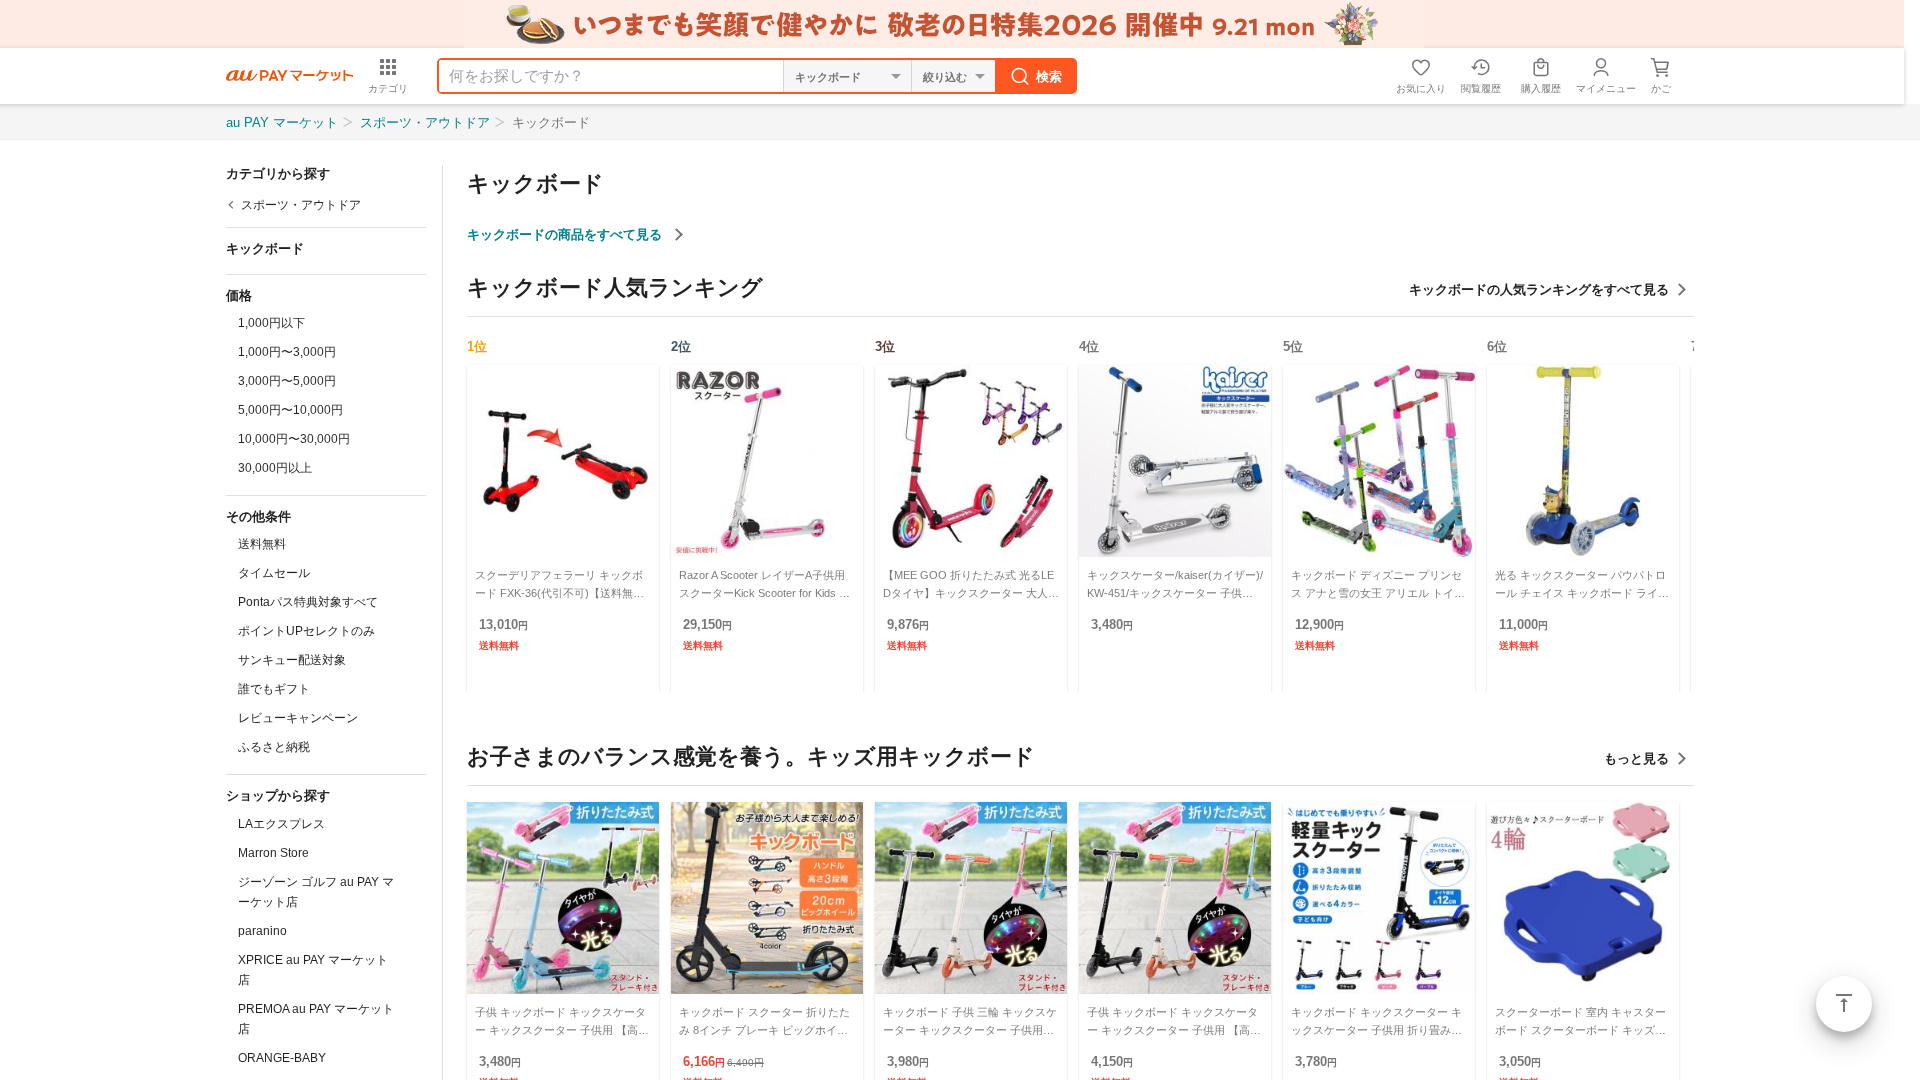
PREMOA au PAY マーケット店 (316, 1019)
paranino (262, 931)
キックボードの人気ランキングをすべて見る (1539, 289)
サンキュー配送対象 (292, 660)
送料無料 (262, 544)
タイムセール (274, 573)
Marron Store (273, 853)
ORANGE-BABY (282, 1058)
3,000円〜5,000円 (287, 381)
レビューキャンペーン (298, 718)
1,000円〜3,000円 (287, 352)
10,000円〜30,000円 (294, 439)
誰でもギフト (274, 689)
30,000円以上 (275, 468)
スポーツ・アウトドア (425, 122)
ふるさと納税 (274, 747)
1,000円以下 (271, 323)
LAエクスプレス (281, 824)
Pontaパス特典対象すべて (308, 602)
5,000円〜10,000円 (290, 410)
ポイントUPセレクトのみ (306, 631)
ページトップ (1844, 1004)
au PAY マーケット (282, 122)
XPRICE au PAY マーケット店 (313, 970)
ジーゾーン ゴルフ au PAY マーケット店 (316, 892)
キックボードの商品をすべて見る (566, 234)
